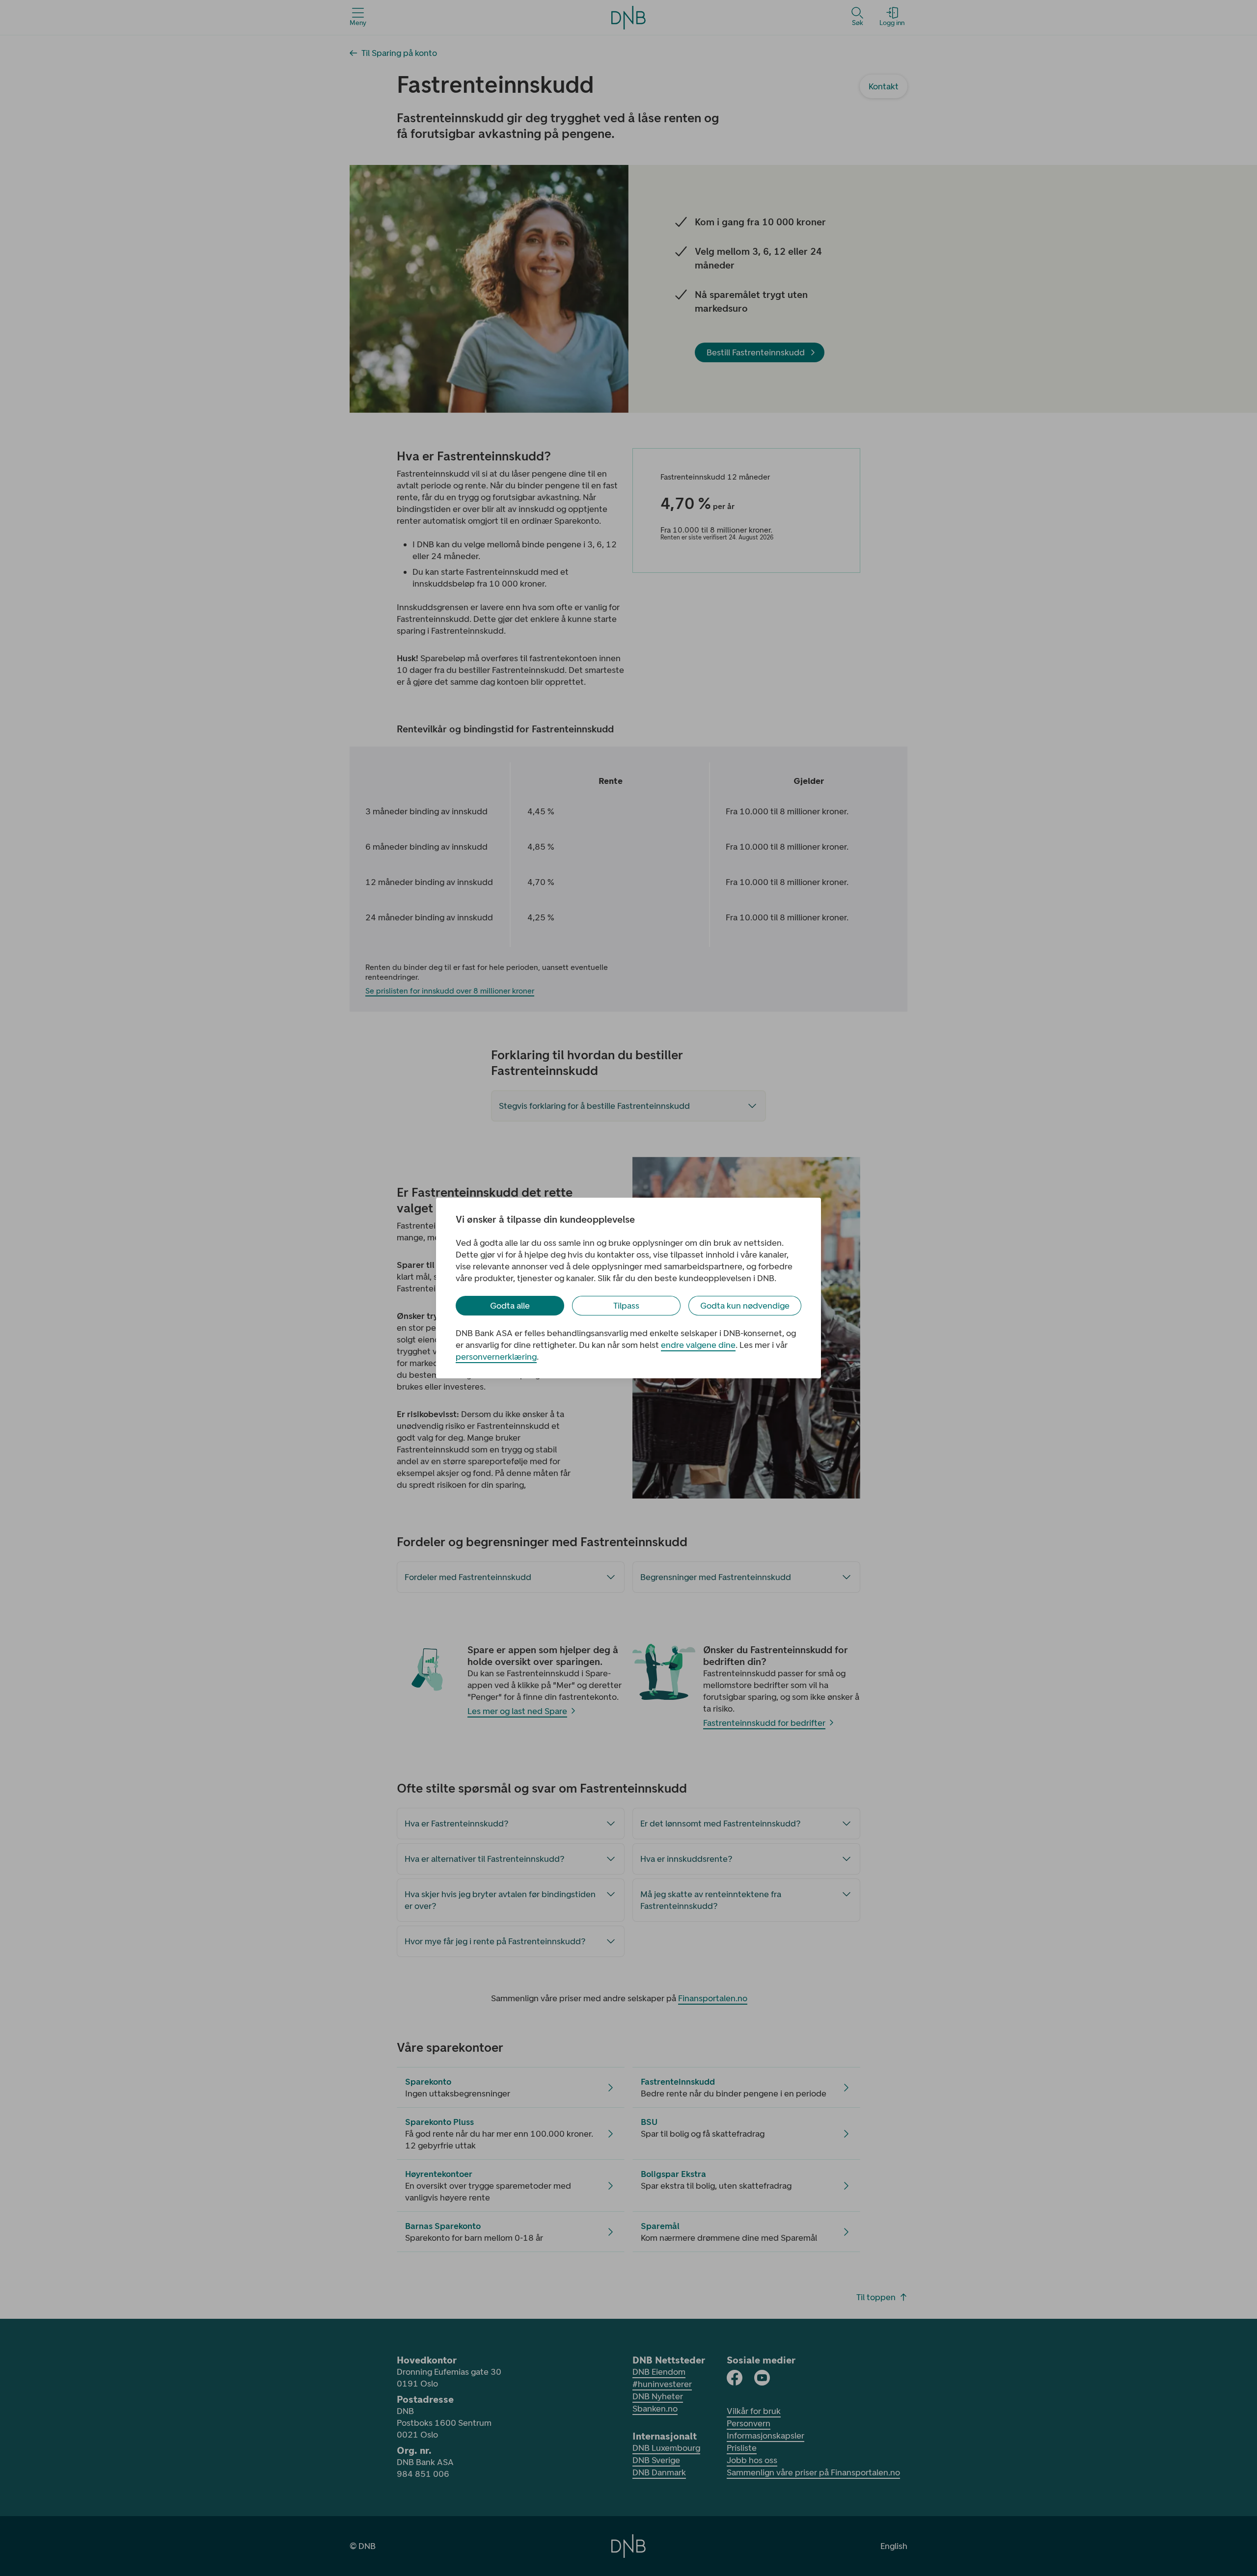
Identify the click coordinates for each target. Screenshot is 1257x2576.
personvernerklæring (496, 1357)
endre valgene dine (698, 1345)
